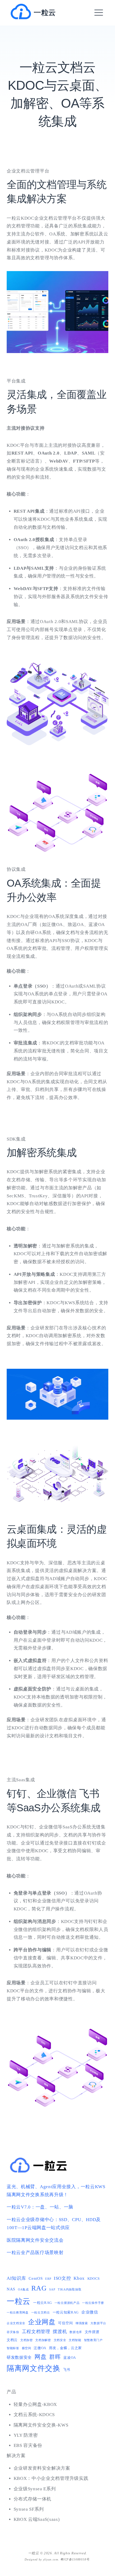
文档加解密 (43, 2340)
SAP (52, 2290)
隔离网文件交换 (34, 2368)
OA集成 (23, 2290)
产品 (11, 2392)
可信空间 (65, 2323)
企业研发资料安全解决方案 (42, 2468)
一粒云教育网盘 (18, 2313)
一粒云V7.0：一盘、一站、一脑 (40, 2207)
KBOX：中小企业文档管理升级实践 (51, 2478)
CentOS (36, 2278)
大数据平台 (98, 2323)
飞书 (67, 2370)
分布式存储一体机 (33, 2499)
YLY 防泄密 (26, 2435)
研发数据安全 (19, 2357)
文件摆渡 (92, 2332)
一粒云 (45, 13)
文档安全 (60, 2340)
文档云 (12, 2340)
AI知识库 (16, 2278)
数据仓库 (76, 2332)
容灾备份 (13, 2332)
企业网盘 (42, 2322)
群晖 (55, 2357)
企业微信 (90, 2312)
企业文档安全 (16, 2323)
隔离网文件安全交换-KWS (41, 2425)
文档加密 (27, 2340)
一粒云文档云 (41, 2313)
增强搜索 (82, 2323)
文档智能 (75, 2340)
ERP (48, 2279)
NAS (11, 2289)
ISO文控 (62, 2278)
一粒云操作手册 (93, 2303)
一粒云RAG (43, 2303)
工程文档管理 (36, 2332)
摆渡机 (60, 2332)
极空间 (27, 2348)
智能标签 (13, 2348)
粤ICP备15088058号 (75, 2559)
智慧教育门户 (93, 2340)
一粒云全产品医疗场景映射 (35, 2253)
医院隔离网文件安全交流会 (35, 2240)
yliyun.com (51, 2559)
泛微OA (40, 2348)
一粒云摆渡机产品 (67, 2303)
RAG (39, 2288)
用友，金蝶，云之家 (65, 2348)
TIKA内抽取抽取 (70, 2290)
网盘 (41, 2357)
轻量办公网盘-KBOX (35, 2404)
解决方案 (16, 2456)
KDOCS (94, 2279)
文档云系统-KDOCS (34, 2415)
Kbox (79, 2278)
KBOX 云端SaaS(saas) (37, 2519)
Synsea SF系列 (29, 2509)
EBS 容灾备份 (28, 2445)
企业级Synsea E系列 (35, 2489)
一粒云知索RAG (66, 2312)
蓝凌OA (70, 2358)
